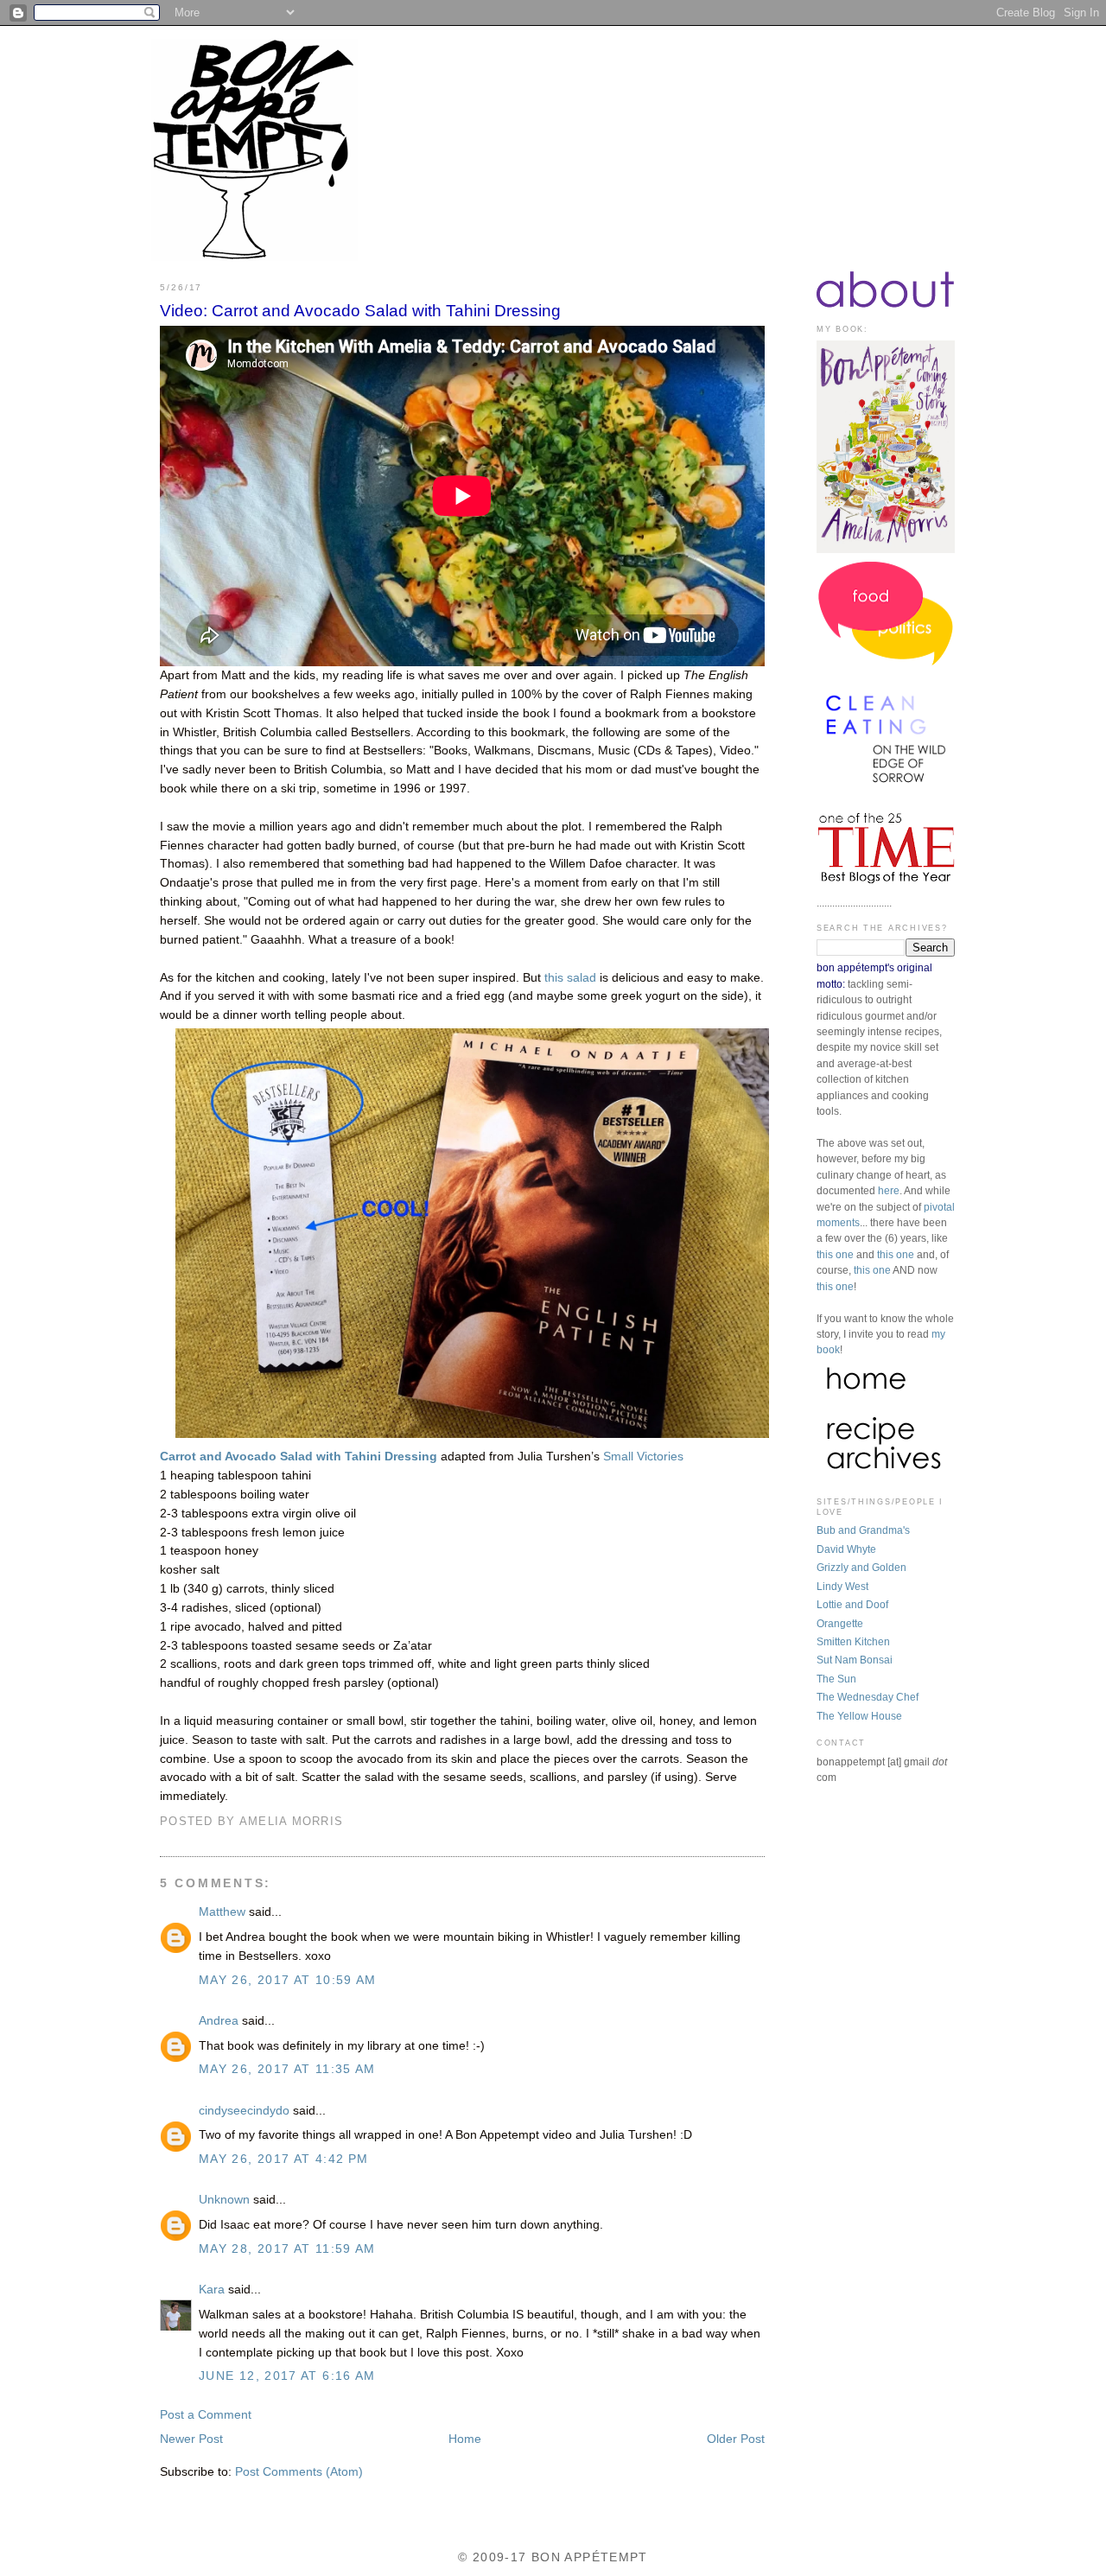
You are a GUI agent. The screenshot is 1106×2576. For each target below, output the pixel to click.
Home (465, 2439)
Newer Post (191, 2439)
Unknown (224, 2200)
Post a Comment (206, 2415)
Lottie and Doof (852, 1605)
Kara (212, 2290)
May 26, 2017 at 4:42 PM (283, 2159)
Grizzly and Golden (861, 1568)
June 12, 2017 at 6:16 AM (287, 2376)
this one (835, 1255)
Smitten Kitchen (853, 1642)
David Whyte (846, 1549)
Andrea (219, 2021)
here (889, 1191)
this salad (570, 978)
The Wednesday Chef (868, 1697)
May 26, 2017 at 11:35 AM (287, 2069)
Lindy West (842, 1587)
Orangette (840, 1624)
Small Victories (643, 1457)
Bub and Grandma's (863, 1530)
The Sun (836, 1679)
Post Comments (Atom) (299, 2472)
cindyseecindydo (244, 2111)
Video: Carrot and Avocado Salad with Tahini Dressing (360, 311)
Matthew (222, 1912)
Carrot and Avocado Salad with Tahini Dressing (299, 1457)
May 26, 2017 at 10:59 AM (288, 1980)
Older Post (736, 2439)
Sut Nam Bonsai (855, 1660)
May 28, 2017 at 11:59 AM (287, 2249)
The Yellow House (859, 1716)
